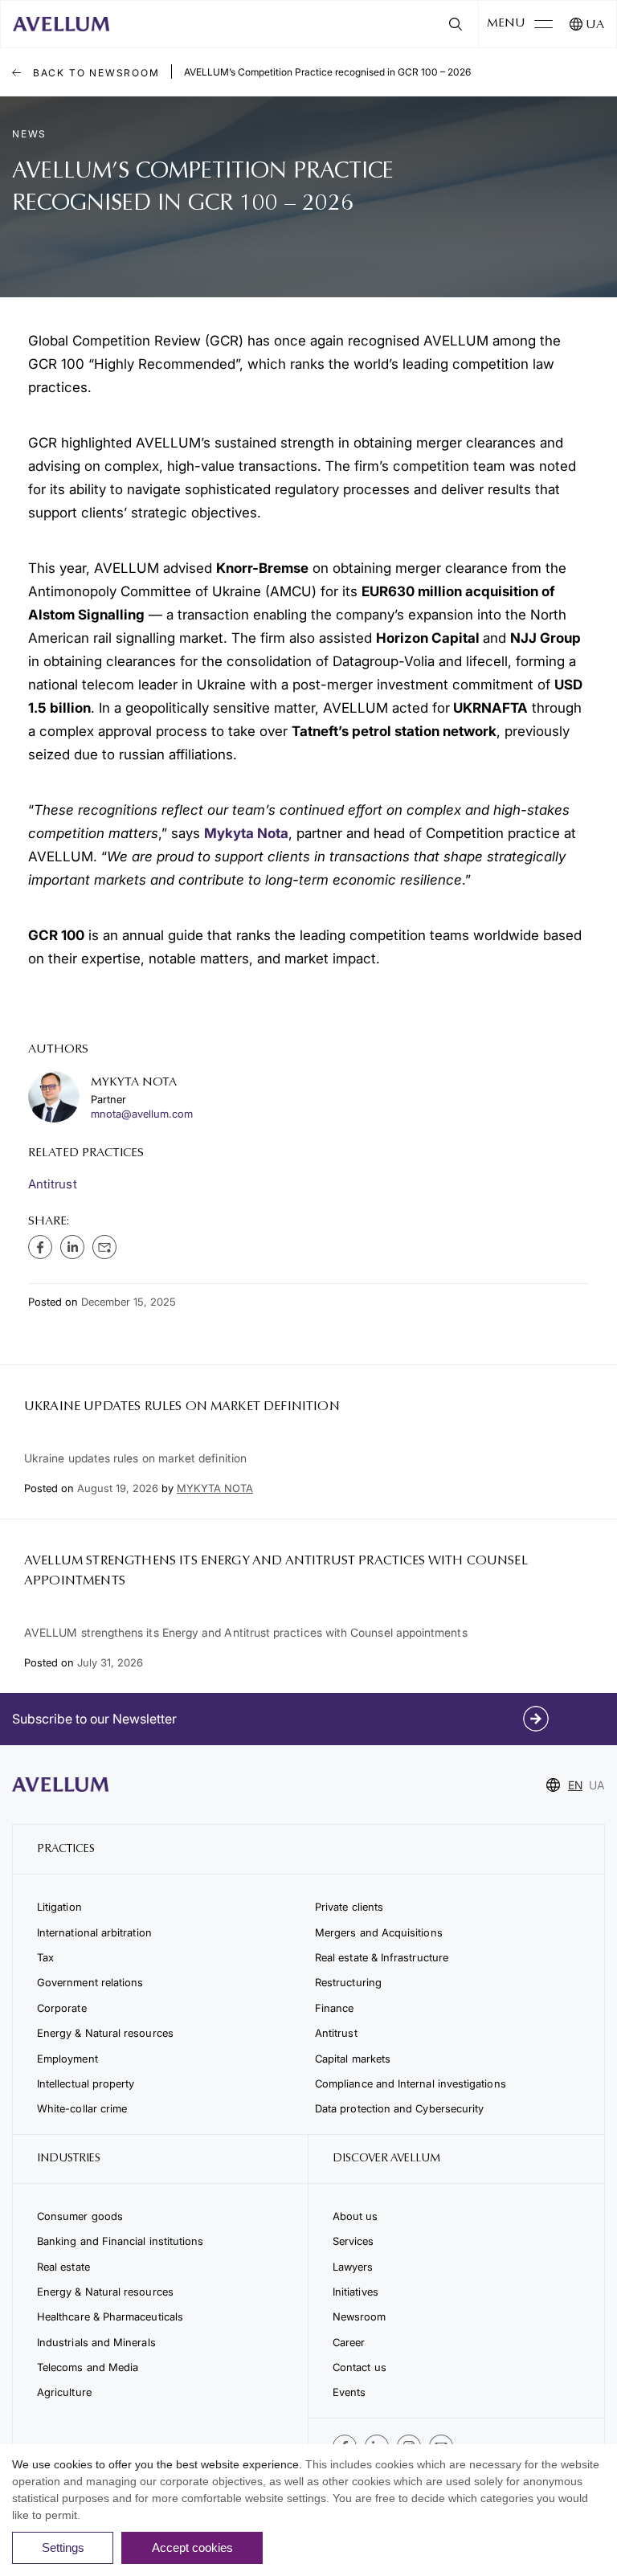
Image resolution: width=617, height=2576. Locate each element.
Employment (67, 2059)
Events (349, 2392)
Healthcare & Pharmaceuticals (110, 2316)
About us (355, 2216)
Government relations (90, 1982)
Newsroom (360, 2316)
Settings (63, 2547)
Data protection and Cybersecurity (399, 2108)
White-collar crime (82, 2108)
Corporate (62, 2008)
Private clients (349, 1907)
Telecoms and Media (88, 2367)
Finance (335, 2008)
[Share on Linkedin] (72, 1247)
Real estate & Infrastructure (382, 1957)
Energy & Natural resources (105, 2033)
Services (353, 2241)
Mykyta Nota (246, 833)
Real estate (63, 2267)
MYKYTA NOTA (215, 1488)
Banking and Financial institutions (120, 2241)
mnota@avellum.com (142, 1114)
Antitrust (53, 1184)
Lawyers (353, 2267)
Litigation (59, 1907)
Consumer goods (80, 2216)
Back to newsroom (94, 73)
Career (349, 2342)
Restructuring (348, 1982)
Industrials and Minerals (96, 2342)
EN (575, 1785)
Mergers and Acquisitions (379, 1932)
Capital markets (353, 2059)
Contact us (360, 2367)
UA (595, 25)
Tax (45, 1957)
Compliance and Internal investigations (411, 2083)
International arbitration (94, 1932)
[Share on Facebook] (40, 1247)
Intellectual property (86, 2083)
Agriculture (64, 2392)
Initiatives (355, 2292)
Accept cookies (192, 2547)
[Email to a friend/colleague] (104, 1247)
